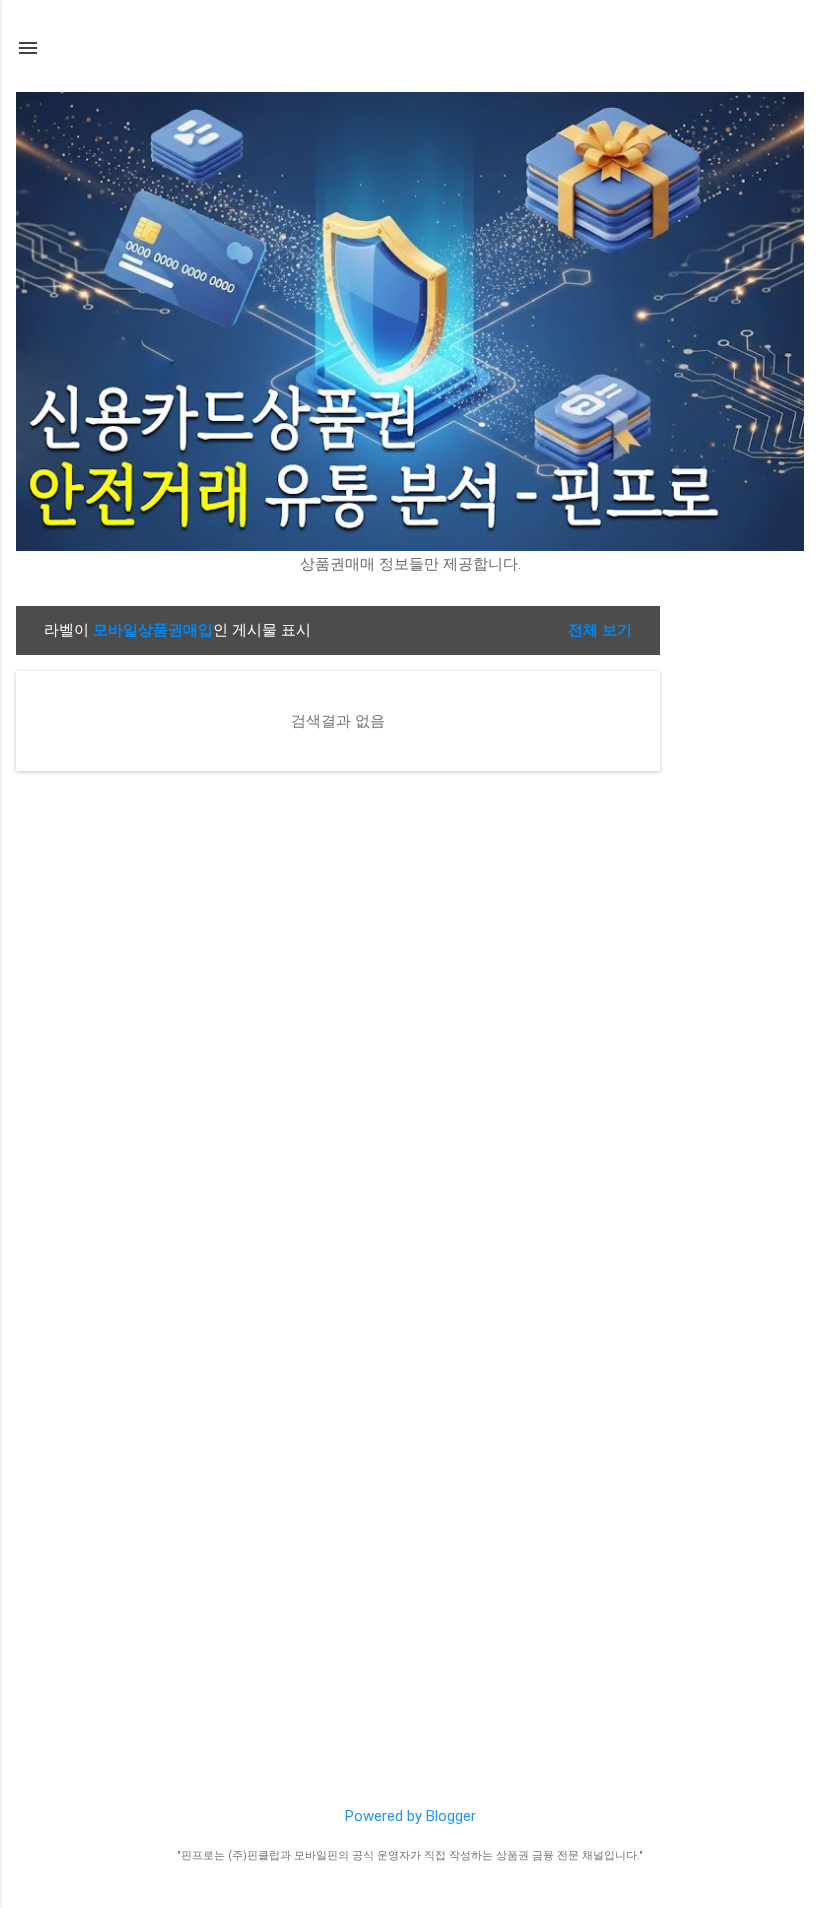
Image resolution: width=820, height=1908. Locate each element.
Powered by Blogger (410, 1816)
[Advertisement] (740, 906)
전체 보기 (600, 630)
